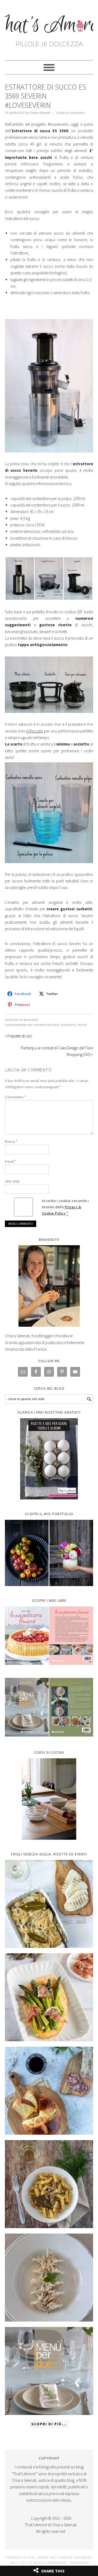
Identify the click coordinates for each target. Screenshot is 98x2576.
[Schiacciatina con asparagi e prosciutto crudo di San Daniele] (49, 1997)
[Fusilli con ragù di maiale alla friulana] (49, 2184)
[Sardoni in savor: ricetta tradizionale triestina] (49, 1904)
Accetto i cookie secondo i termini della (65, 1207)
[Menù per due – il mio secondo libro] (49, 2371)
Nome (11, 1141)
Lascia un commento (70, 113)
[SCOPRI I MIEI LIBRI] (49, 1669)
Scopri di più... (49, 2424)
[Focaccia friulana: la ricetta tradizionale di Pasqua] (49, 2091)
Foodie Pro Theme (53, 2557)
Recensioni (31, 1020)
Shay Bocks (83, 2557)
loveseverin (68, 1025)
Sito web (12, 1181)
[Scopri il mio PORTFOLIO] (49, 1553)
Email (11, 1161)
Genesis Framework (50, 2563)
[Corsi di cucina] (49, 1799)
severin (82, 1025)
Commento (15, 1097)
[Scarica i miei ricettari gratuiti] (49, 1459)
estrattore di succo (46, 1025)
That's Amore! (49, 28)
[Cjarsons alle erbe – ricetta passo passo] (49, 2278)
